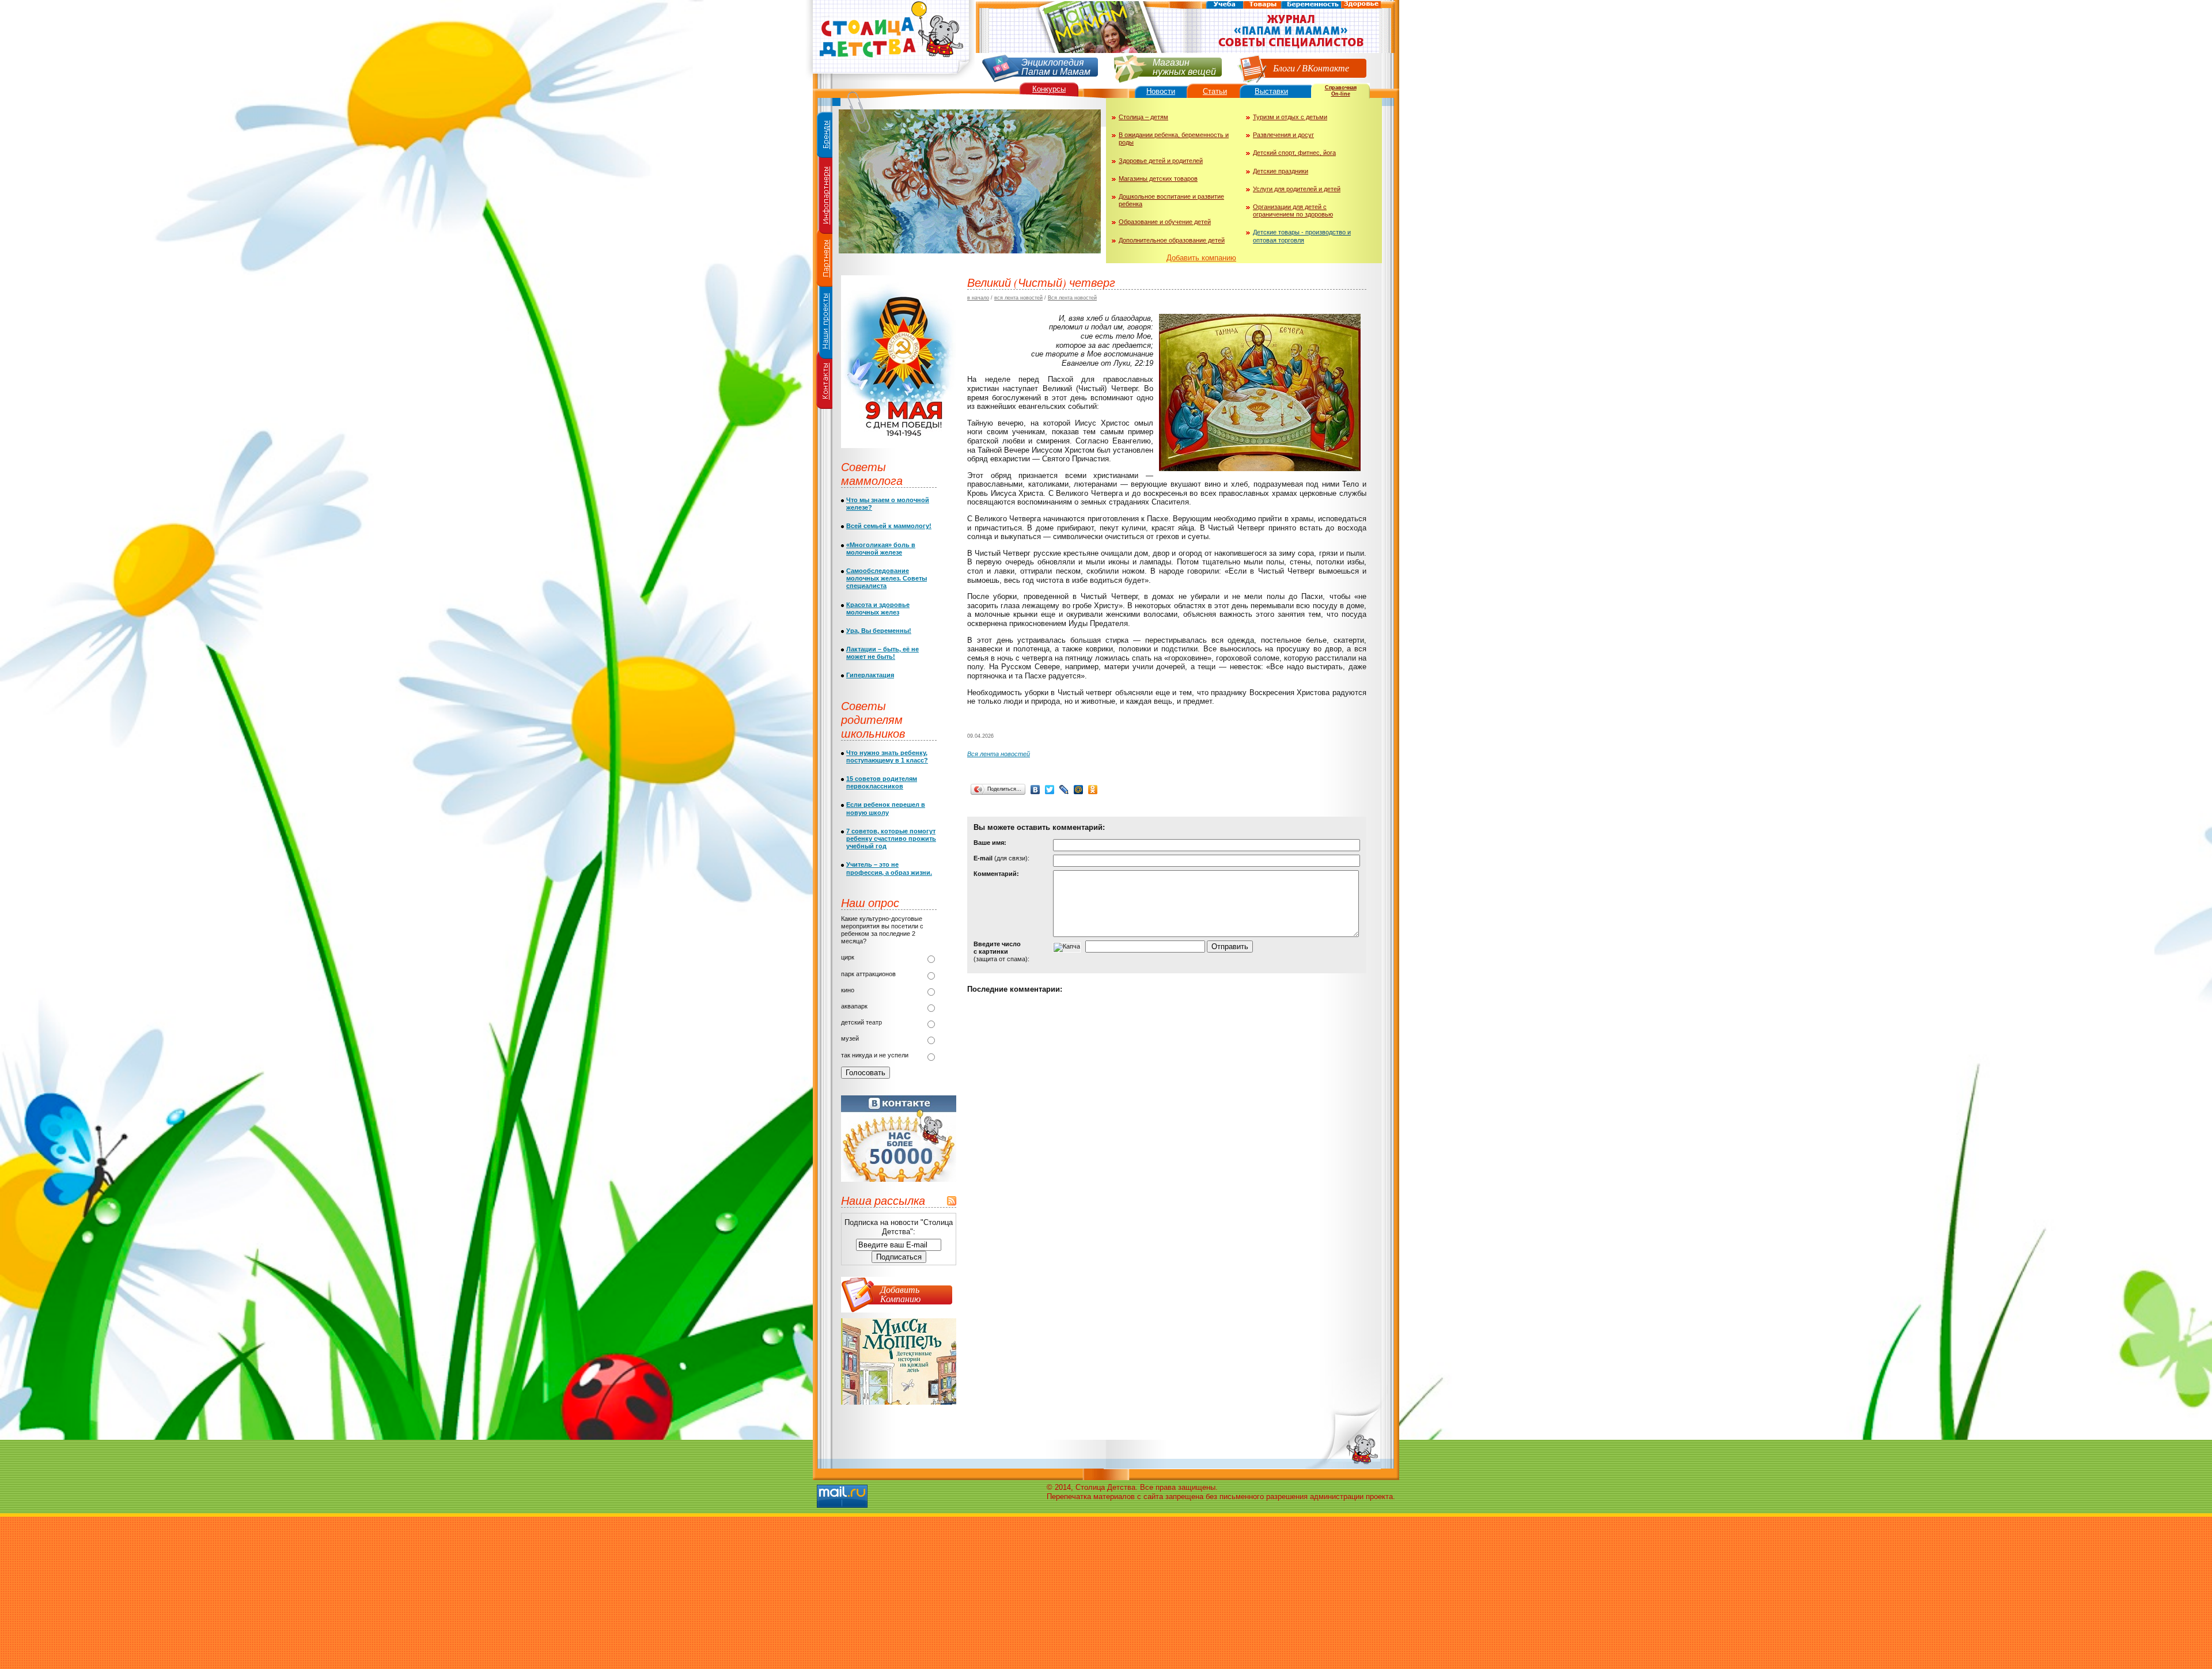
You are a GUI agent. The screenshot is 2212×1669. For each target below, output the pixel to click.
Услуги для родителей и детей (1297, 189)
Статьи (1215, 91)
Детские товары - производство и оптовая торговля (1302, 236)
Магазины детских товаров (1158, 179)
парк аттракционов (868, 974)
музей (850, 1038)
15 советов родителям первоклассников (882, 782)
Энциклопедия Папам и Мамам (1056, 66)
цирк (848, 957)
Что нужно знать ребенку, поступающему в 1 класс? (887, 756)
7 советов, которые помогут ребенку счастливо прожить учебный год (891, 839)
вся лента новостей (1018, 298)
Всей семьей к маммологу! (889, 526)
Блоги (1284, 68)
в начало (978, 298)
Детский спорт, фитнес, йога (1294, 153)
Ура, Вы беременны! (879, 631)
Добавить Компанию (900, 1294)
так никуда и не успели (875, 1055)
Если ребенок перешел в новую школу (886, 808)
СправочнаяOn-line (1341, 91)
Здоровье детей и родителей (1161, 161)
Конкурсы (1049, 89)
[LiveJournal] (1064, 790)
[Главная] (890, 78)
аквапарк (854, 1006)
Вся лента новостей (1072, 298)
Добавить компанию (1201, 258)
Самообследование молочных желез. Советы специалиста (887, 578)
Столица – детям (1143, 117)
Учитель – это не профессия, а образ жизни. (889, 868)
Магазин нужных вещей (1184, 66)
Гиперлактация (870, 675)
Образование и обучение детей (1165, 222)
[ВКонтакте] (1035, 790)
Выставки (1271, 91)
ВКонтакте (1325, 68)
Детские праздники (1281, 171)
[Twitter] (1050, 790)
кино (848, 990)
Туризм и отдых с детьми (1290, 117)
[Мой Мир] (1079, 790)
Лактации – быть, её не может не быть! (882, 653)
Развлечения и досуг (1283, 135)
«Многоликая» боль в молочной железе (881, 549)
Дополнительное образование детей (1172, 240)
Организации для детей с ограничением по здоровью (1293, 210)
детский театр (861, 1022)
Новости (1161, 91)
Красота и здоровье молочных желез (878, 608)
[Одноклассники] (1093, 790)
